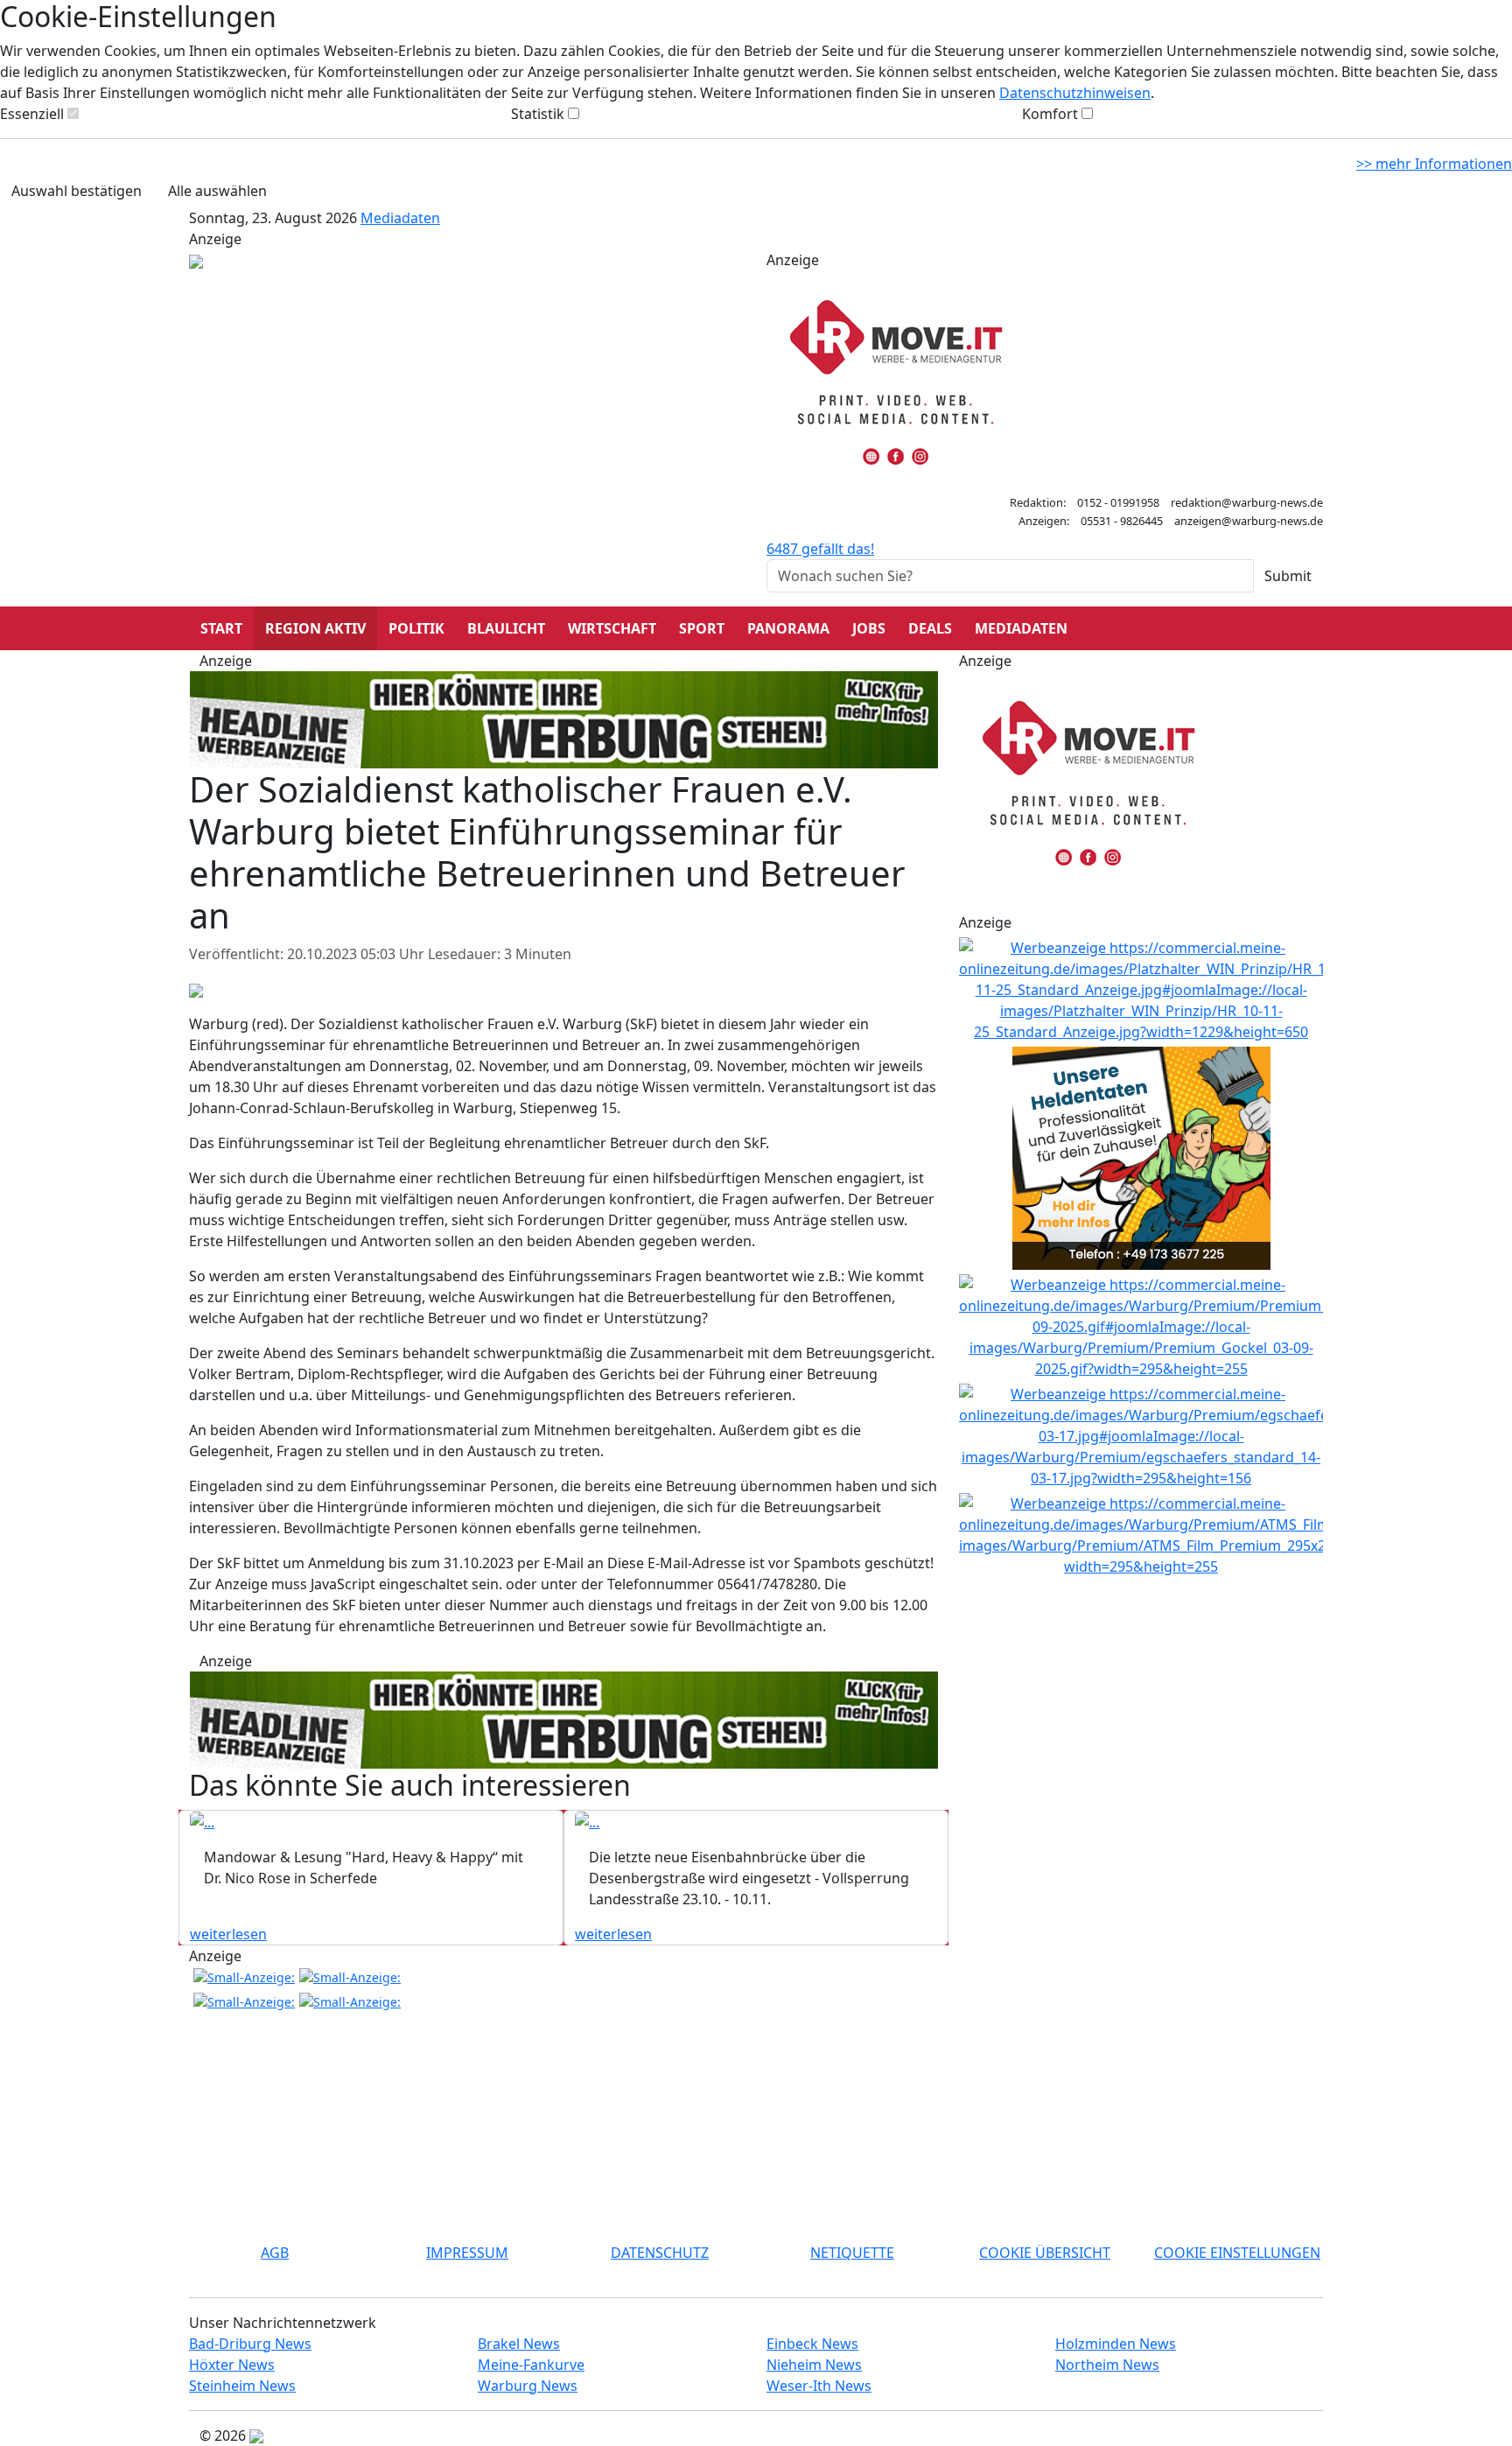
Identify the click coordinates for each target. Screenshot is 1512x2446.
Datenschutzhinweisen (1075, 93)
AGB (275, 2253)
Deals (930, 628)
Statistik (538, 114)
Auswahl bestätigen (77, 191)
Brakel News (519, 2344)
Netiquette (852, 2253)
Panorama (788, 628)
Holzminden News (1116, 2344)
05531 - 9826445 (1122, 521)
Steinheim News (242, 2386)
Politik (416, 628)
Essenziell (32, 114)
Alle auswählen (217, 191)
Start (221, 628)
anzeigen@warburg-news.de (1249, 521)
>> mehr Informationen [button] (1434, 164)
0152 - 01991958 (1118, 502)
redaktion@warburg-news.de (1247, 502)
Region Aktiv (315, 628)
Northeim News (1107, 2365)
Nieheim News (814, 2365)
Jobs (869, 628)
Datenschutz (660, 2253)
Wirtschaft (612, 628)
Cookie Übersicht (1045, 2253)
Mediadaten (400, 218)
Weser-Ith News (819, 2386)
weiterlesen (228, 1934)
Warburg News (528, 2386)
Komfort (1050, 114)
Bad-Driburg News (250, 2344)
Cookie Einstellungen (1237, 2253)
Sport (702, 628)
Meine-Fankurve (531, 2365)
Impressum (467, 2253)
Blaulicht (506, 628)
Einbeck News (812, 2344)
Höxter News (232, 2365)
